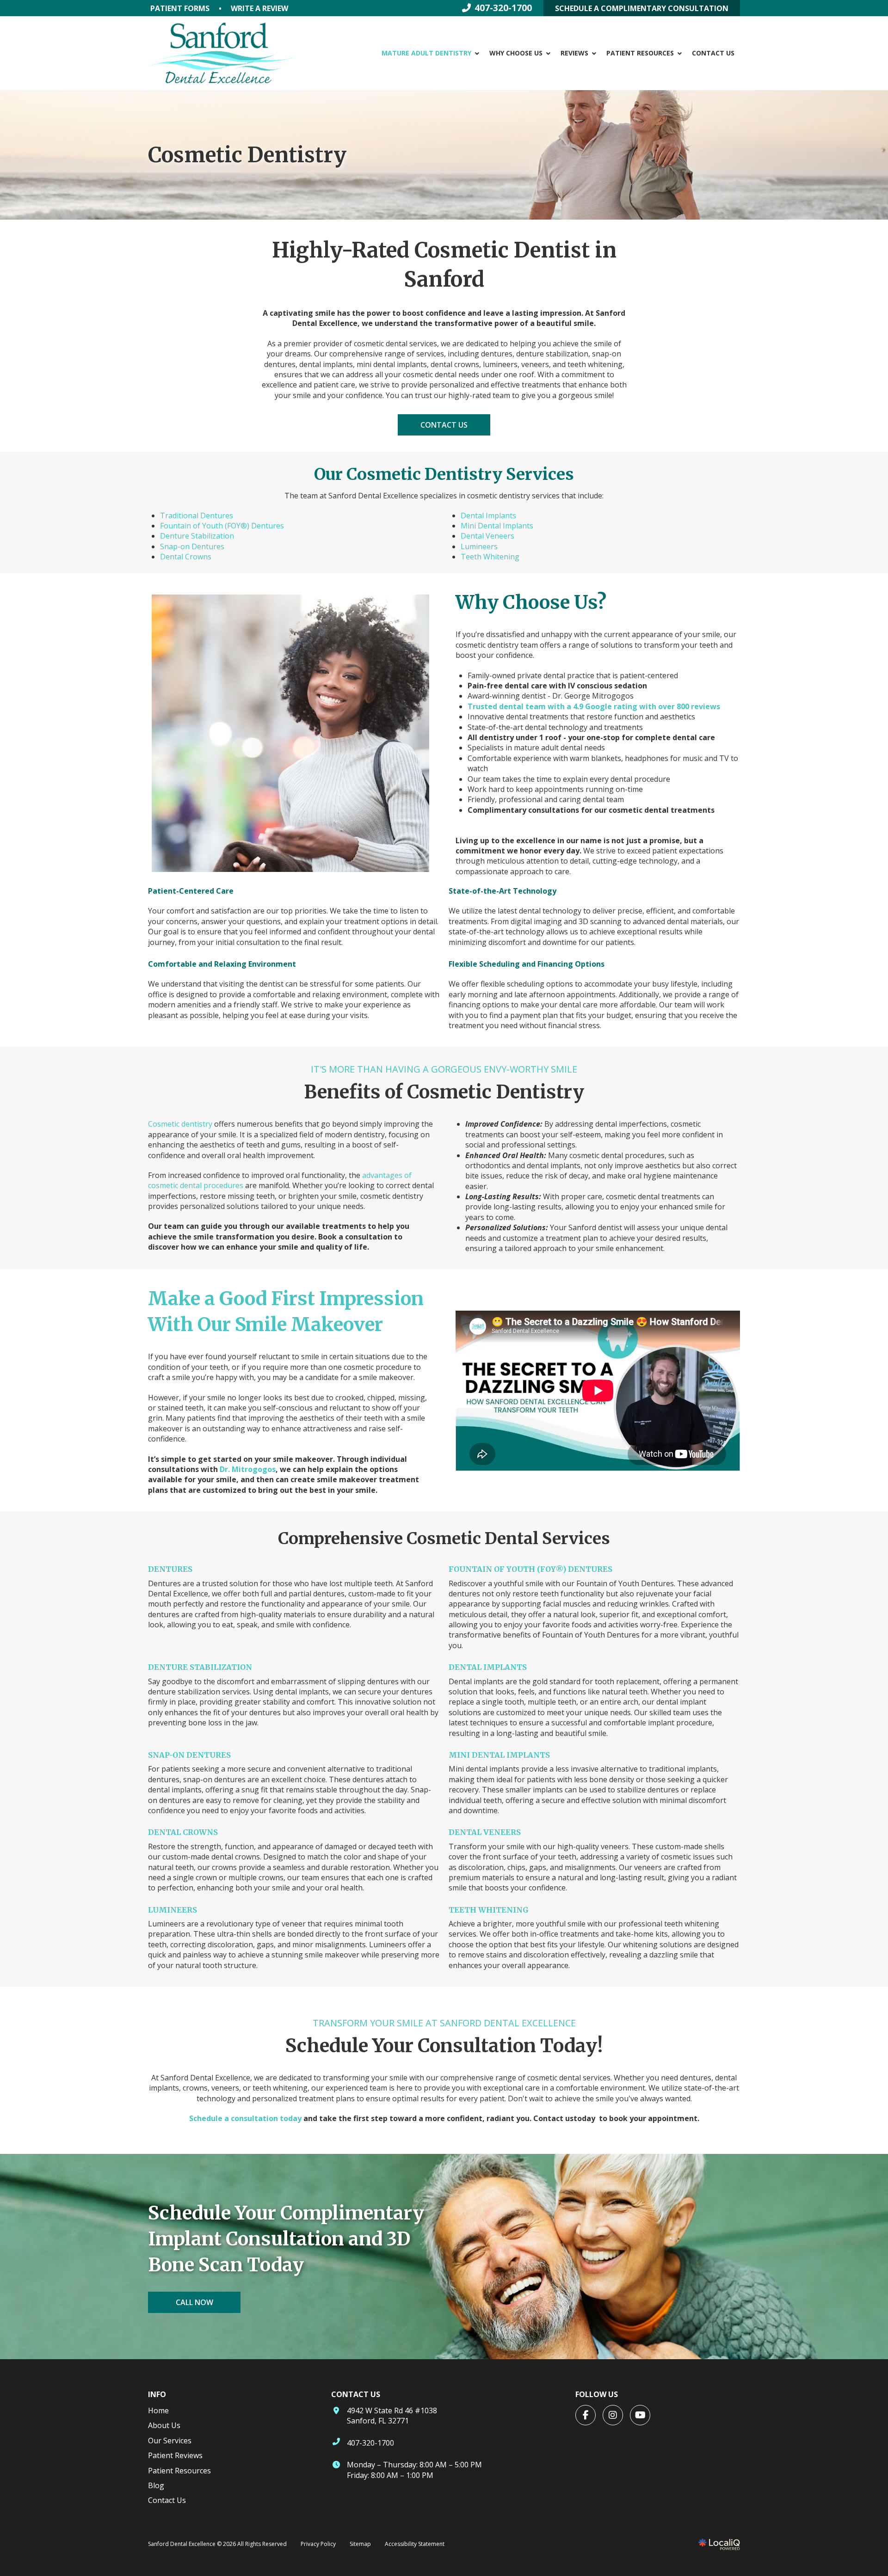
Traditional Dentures (197, 515)
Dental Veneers (487, 536)
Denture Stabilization (197, 536)
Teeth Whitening (490, 557)
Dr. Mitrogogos (248, 1469)
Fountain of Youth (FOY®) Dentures (222, 526)
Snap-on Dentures (192, 546)
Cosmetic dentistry (180, 1124)
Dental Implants (488, 515)
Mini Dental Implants (497, 526)
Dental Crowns (186, 557)
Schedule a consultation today (245, 2118)
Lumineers (479, 546)
